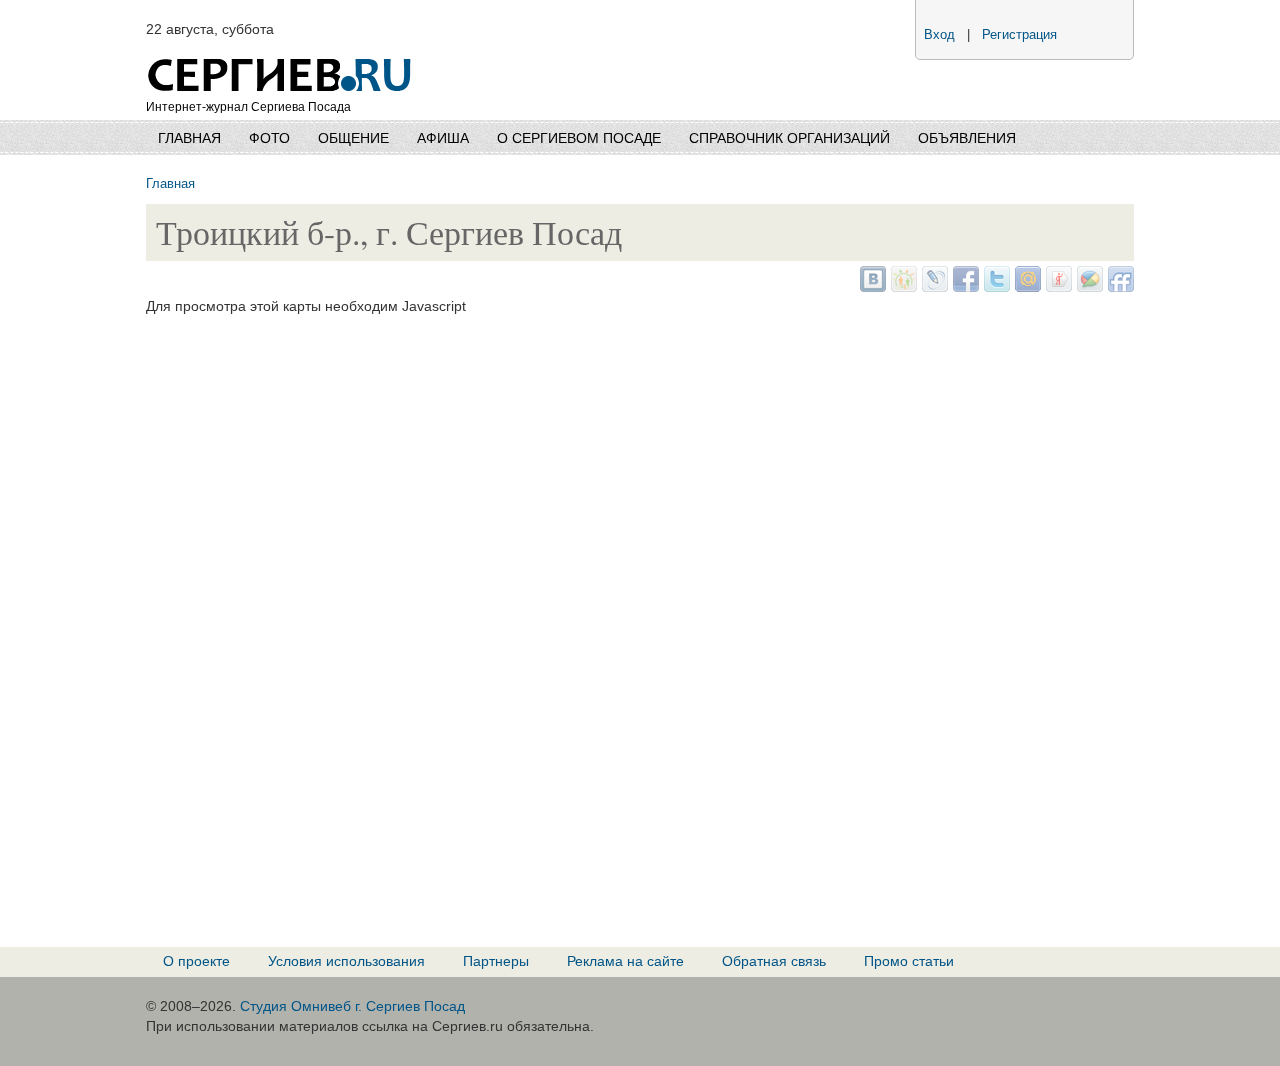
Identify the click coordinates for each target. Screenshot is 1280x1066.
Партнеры (496, 961)
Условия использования (346, 961)
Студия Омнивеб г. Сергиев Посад (352, 1006)
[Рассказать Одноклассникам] (901, 287)
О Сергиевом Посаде (579, 138)
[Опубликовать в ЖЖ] (932, 287)
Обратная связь (774, 961)
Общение (353, 138)
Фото (269, 138)
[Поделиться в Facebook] (963, 287)
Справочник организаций (789, 138)
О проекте (196, 961)
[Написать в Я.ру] (1056, 287)
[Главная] (281, 50)
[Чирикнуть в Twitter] (994, 287)
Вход (939, 35)
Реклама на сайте (625, 961)
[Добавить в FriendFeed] (1118, 287)
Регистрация (1019, 35)
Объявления (967, 138)
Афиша (443, 138)
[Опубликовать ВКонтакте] (870, 287)
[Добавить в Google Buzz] (1087, 287)
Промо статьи (909, 961)
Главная (189, 138)
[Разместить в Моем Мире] (1025, 287)
